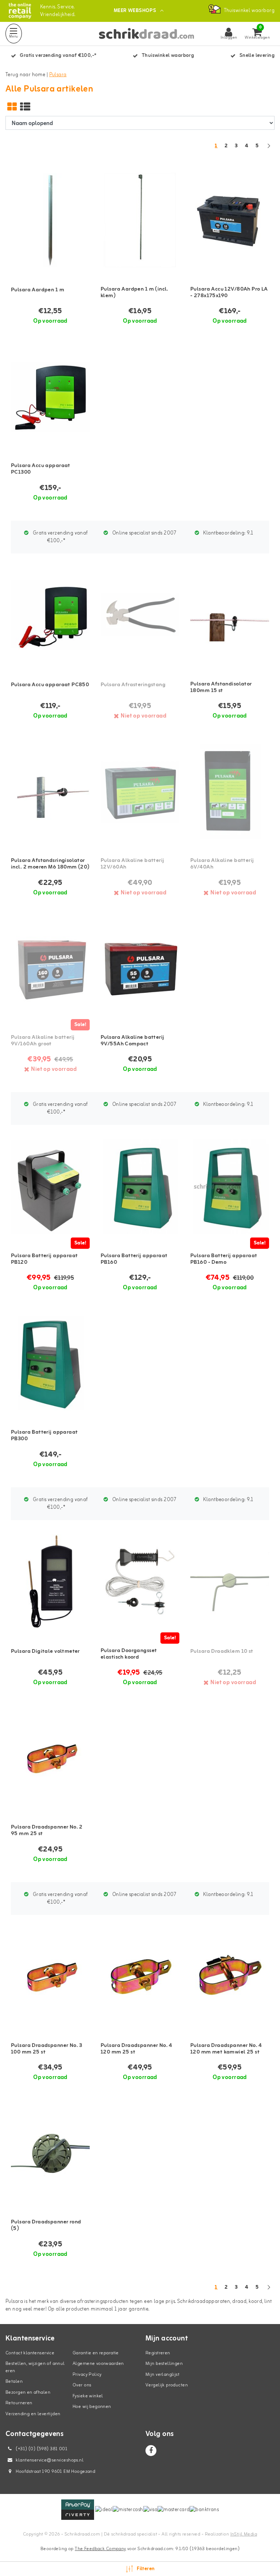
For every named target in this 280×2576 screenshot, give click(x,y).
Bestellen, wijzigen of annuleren (35, 2367)
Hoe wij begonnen (92, 2407)
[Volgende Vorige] (269, 150)
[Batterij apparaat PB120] (50, 1186)
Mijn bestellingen (164, 2364)
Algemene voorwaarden (98, 2364)
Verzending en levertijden (33, 2414)
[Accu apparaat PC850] (50, 615)
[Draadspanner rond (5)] (50, 2153)
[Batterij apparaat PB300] (50, 1363)
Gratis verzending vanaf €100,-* (60, 537)
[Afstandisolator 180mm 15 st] (230, 615)
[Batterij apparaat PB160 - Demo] (230, 1186)
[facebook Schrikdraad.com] (151, 2451)
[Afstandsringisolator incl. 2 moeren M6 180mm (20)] (50, 791)
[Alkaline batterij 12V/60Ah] (140, 791)
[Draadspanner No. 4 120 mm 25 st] (140, 1976)
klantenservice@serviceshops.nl (50, 2460)
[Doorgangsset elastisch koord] (140, 1582)
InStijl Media (244, 2534)
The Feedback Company (100, 2549)
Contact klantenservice (30, 2353)
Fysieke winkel (88, 2396)
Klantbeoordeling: (227, 533)
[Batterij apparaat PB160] (140, 1186)
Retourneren (19, 2403)
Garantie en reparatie (96, 2353)
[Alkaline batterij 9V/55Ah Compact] (140, 968)
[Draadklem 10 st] (230, 1582)
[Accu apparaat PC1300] (50, 397)
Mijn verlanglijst (162, 2375)
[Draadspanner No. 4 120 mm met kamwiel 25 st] (230, 1976)
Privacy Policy (87, 2375)
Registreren (158, 2353)
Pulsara (58, 75)
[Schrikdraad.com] (20, 11)
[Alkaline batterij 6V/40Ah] (230, 791)
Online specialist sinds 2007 (144, 533)
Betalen (14, 2381)
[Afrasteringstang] (140, 615)
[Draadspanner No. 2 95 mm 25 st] (50, 1758)
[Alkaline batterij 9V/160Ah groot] (50, 968)
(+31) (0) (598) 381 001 (41, 2449)
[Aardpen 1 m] (50, 220)
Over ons (82, 2385)
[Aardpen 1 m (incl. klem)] (140, 220)
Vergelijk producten (167, 2385)
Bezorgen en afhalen (28, 2392)
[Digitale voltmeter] (50, 1582)
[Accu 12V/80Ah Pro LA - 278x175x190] (230, 220)
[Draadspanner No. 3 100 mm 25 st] (50, 1976)
